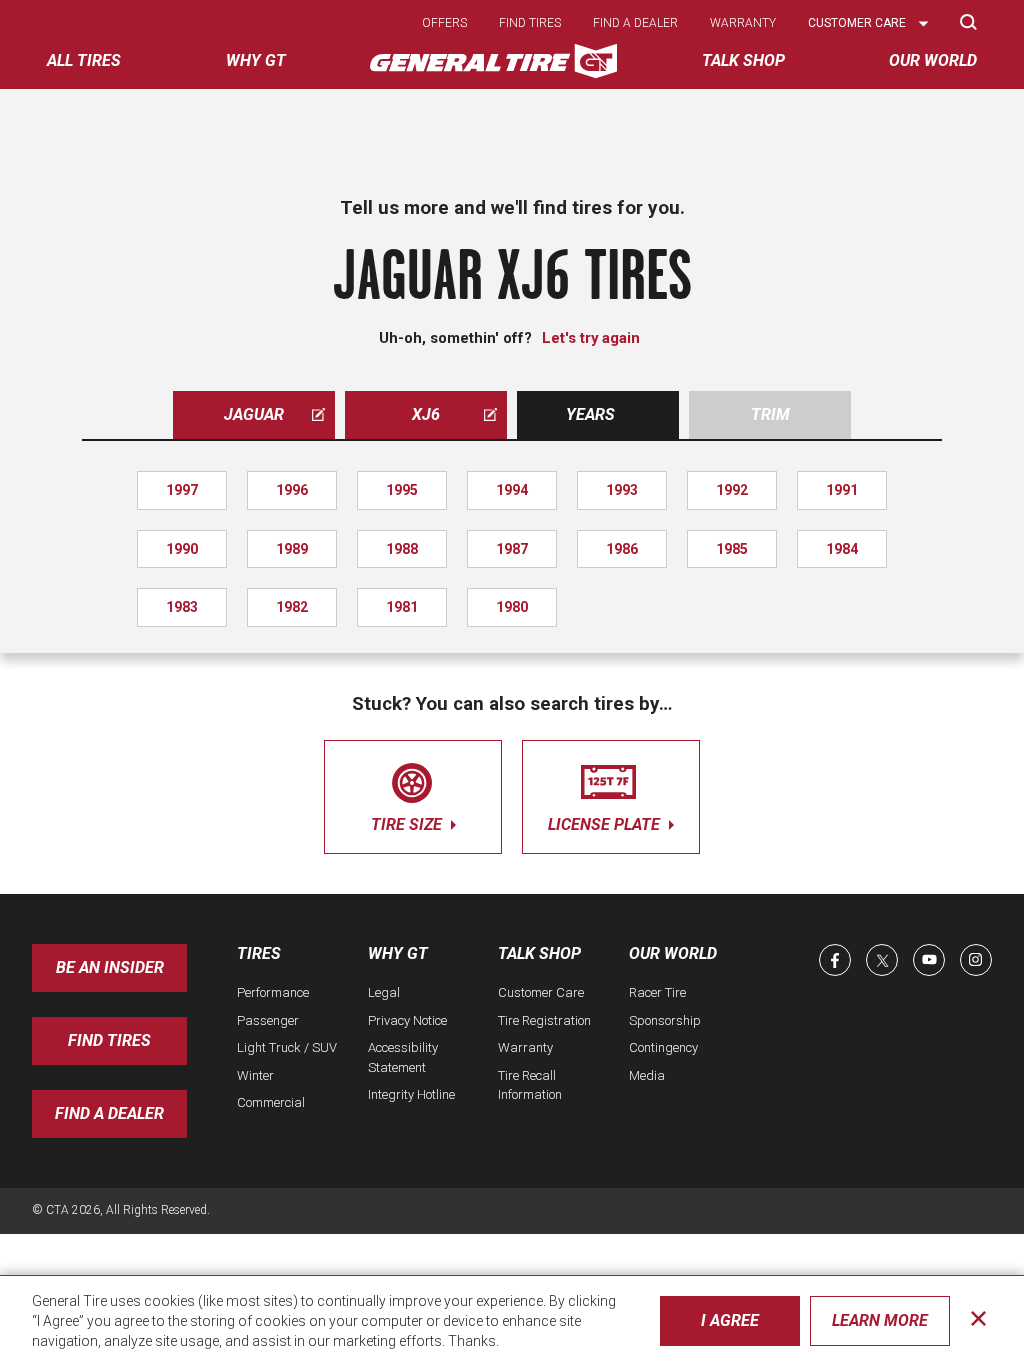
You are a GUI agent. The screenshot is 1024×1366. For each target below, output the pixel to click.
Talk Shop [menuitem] (743, 60)
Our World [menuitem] (933, 60)
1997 (182, 490)
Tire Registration (544, 1020)
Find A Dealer (109, 1113)
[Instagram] (976, 960)
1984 (842, 549)
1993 (622, 490)
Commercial (271, 1102)
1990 (182, 549)
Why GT (398, 953)
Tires (259, 953)
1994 (512, 490)
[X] (882, 960)
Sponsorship (665, 1020)
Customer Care (541, 992)
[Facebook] (835, 960)
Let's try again (591, 338)
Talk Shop (539, 953)
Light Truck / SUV (287, 1047)
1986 (622, 549)
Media (647, 1075)
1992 (732, 490)
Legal (384, 992)
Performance (273, 992)
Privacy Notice (407, 1020)
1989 (292, 549)
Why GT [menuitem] (256, 60)
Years (590, 414)
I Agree (730, 1320)
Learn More (880, 1320)
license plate (606, 824)
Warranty (743, 23)
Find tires (530, 23)
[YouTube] (929, 960)
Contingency (663, 1047)
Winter (255, 1075)
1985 (732, 549)
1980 (512, 607)
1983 (182, 607)
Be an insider (110, 967)
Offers (444, 23)
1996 (292, 490)
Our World (673, 953)
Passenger (268, 1020)
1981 (402, 607)
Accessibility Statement (403, 1057)
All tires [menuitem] (84, 60)
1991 (842, 490)
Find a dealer (635, 23)
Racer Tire (657, 992)
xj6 (426, 414)
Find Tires (109, 1040)
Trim (770, 414)
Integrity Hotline (411, 1094)
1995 (402, 490)
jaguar (254, 414)
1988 (402, 549)
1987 (512, 549)
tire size (408, 824)
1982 (292, 607)
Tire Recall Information (530, 1085)
